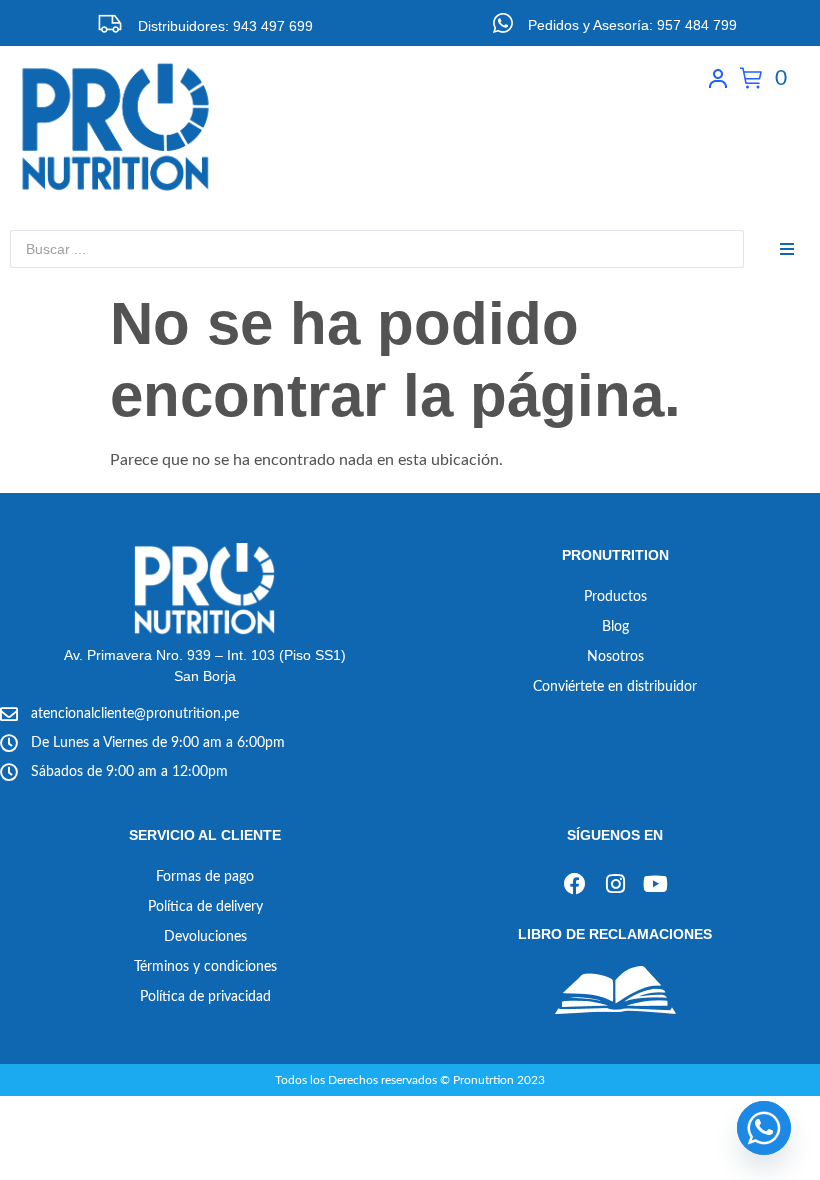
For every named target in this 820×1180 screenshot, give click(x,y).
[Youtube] (655, 884)
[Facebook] (574, 884)
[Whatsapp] (764, 1128)
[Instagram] (614, 884)
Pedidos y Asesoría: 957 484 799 (632, 25)
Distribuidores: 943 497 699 (225, 26)
